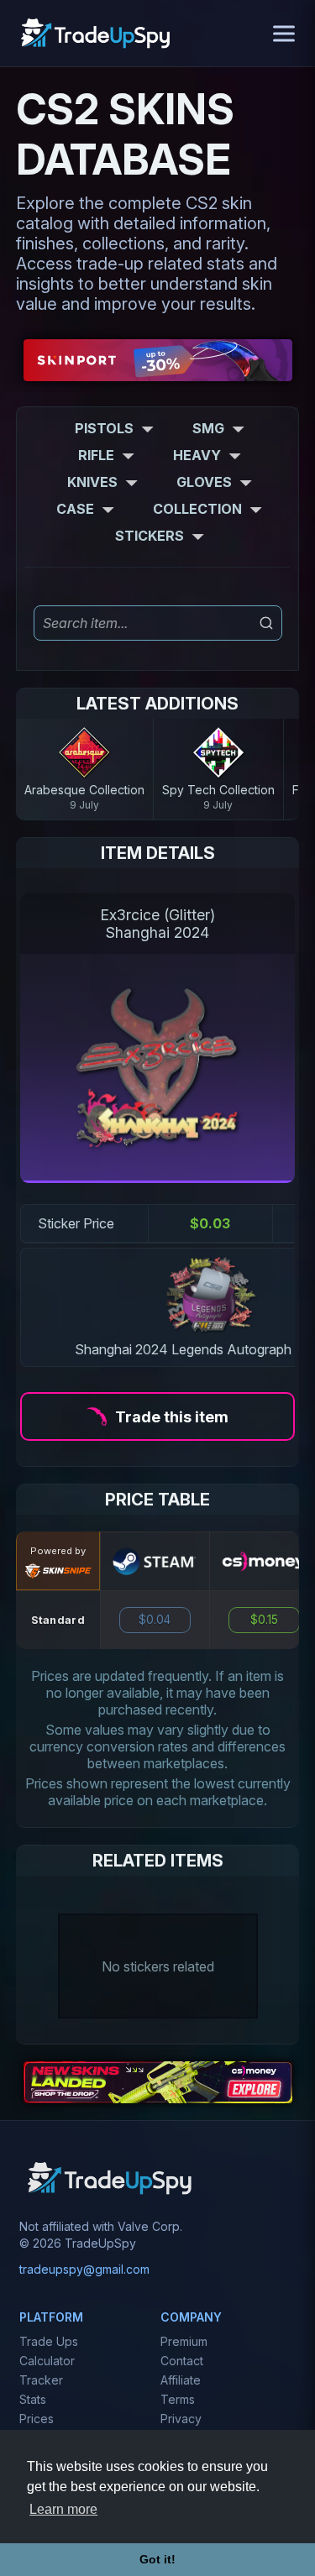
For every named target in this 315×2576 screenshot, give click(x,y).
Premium (184, 2341)
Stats (33, 2399)
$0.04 (155, 1620)
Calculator (47, 2361)
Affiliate (181, 2380)
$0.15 (264, 1620)
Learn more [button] (63, 2509)
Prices (37, 2419)
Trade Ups (49, 2341)
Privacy (181, 2419)
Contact (182, 2361)
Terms (178, 2399)
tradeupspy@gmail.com (84, 2269)
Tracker (41, 2380)
